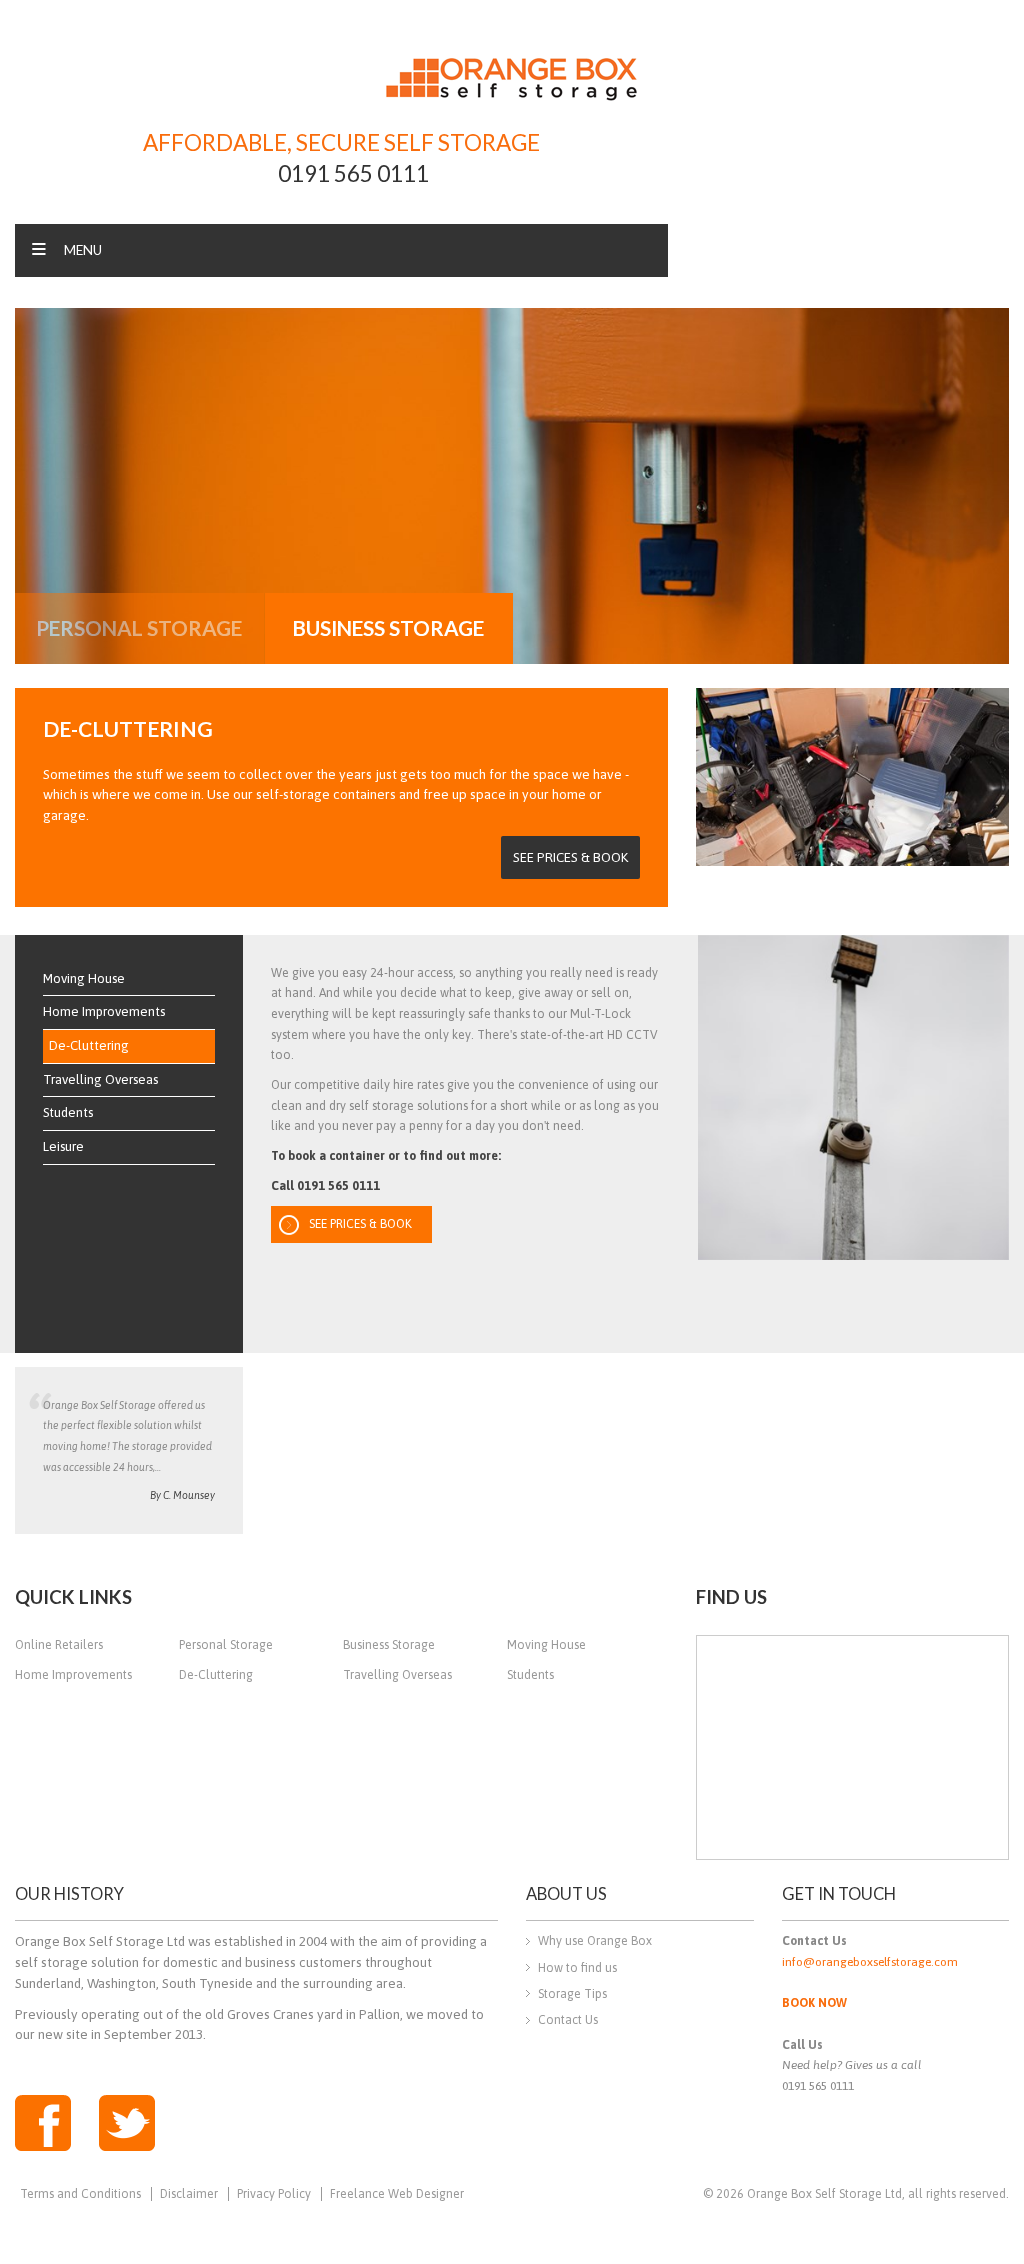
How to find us (577, 1968)
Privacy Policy (274, 2194)
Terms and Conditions (80, 2194)
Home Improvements (104, 1011)
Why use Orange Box (595, 1941)
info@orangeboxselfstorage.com (870, 1962)
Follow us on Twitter (127, 2123)
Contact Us (568, 2020)
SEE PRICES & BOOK (570, 857)
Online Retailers (59, 1645)
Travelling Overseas (100, 1079)
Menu (83, 250)
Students (68, 1112)
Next (989, 482)
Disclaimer (189, 2194)
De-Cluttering (89, 1045)
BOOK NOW (814, 2003)
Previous (35, 482)
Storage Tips (572, 1994)
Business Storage (389, 1645)
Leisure (63, 1146)
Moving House (84, 978)
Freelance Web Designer (397, 2194)
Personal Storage (226, 1645)
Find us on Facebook (43, 2123)
